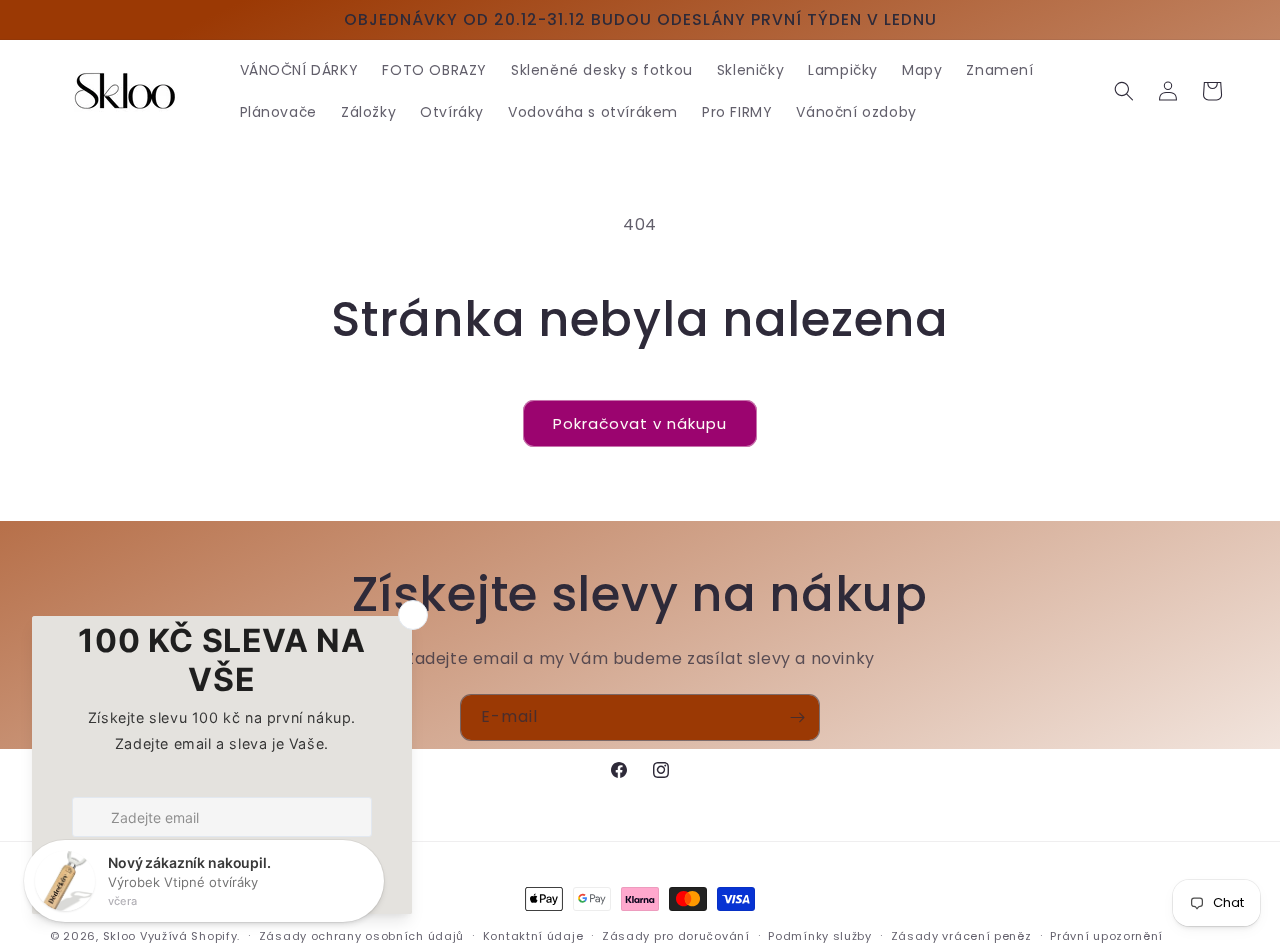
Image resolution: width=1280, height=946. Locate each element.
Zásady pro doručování (676, 935)
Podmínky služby (820, 935)
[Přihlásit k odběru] (797, 717)
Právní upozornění (1106, 935)
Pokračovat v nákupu (640, 423)
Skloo (120, 936)
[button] (1124, 91)
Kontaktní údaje (533, 935)
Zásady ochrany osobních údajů (361, 935)
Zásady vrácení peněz (961, 935)
